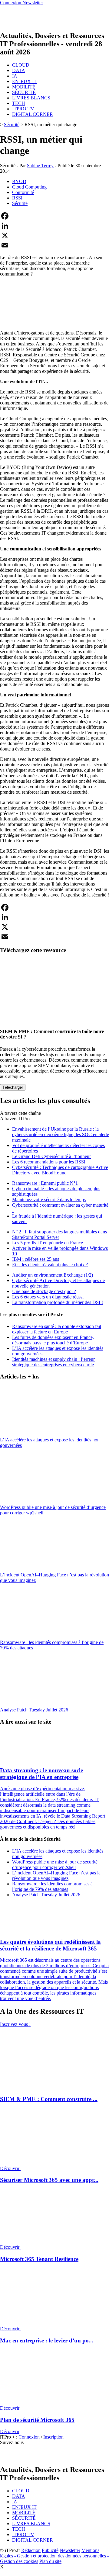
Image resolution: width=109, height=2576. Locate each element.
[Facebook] (54, 216)
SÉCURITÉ (24, 92)
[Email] (54, 245)
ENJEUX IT (24, 81)
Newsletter (70, 2550)
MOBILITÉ (24, 87)
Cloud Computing (29, 187)
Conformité (23, 192)
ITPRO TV (23, 109)
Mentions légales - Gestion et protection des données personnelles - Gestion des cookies (54, 2556)
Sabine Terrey (40, 166)
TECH (19, 103)
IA (15, 76)
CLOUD (21, 65)
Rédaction (31, 2550)
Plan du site (50, 2561)
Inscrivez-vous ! (15, 2024)
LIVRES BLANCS (31, 98)
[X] (54, 235)
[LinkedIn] (54, 226)
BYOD (19, 181)
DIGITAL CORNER (33, 114)
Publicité (50, 2550)
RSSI (17, 198)
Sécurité (12, 125)
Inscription (53, 2437)
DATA (19, 70)
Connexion (30, 2437)
